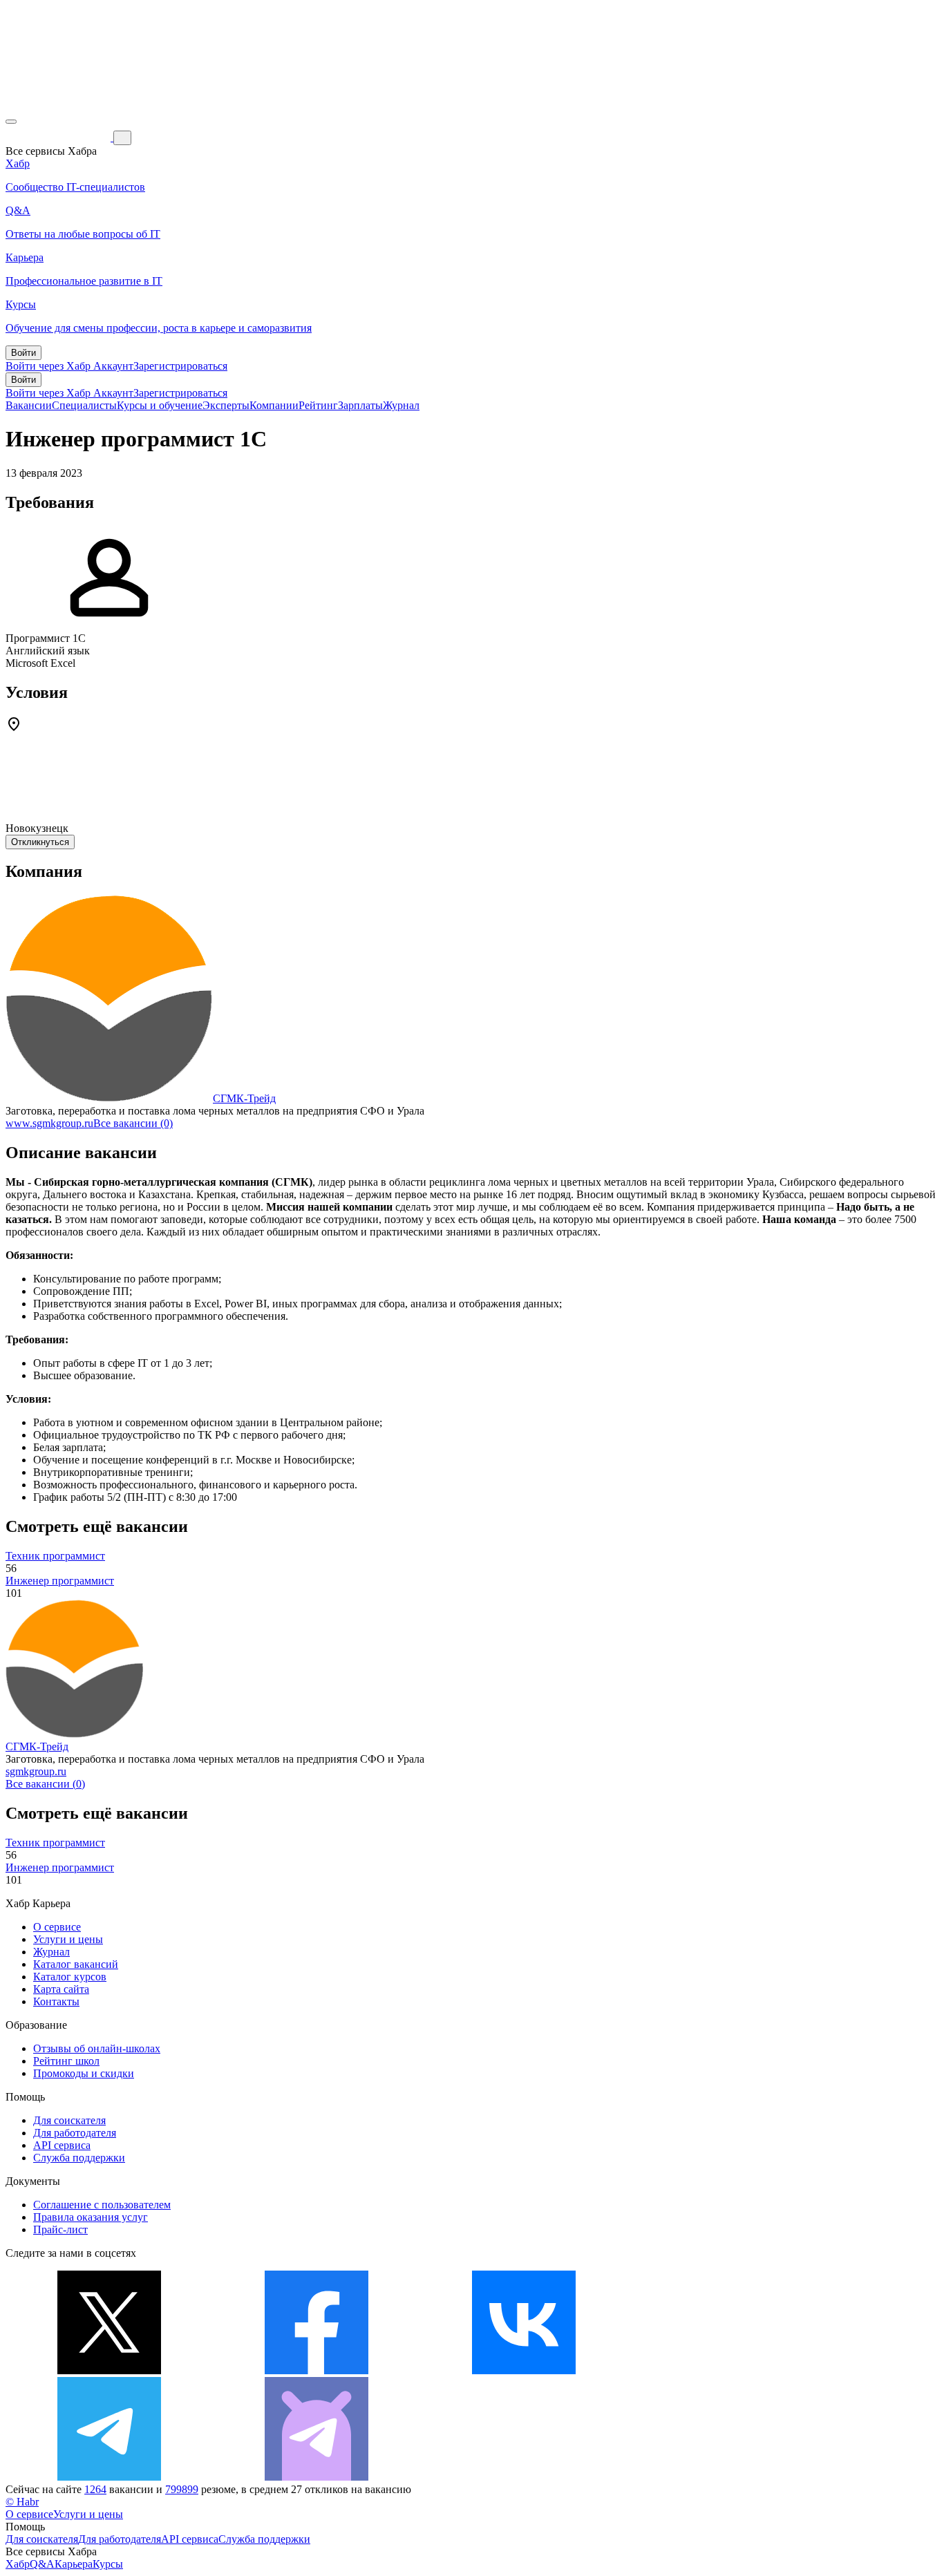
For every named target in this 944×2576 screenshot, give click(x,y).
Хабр (18, 2564)
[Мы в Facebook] (317, 2370)
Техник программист (55, 1556)
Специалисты (84, 405)
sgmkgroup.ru (36, 1771)
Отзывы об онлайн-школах (97, 2048)
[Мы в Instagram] (731, 2370)
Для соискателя (69, 2120)
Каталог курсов (70, 1977)
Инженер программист (60, 1581)
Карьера (74, 2564)
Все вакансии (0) (133, 1123)
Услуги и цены (68, 1939)
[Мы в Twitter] (109, 2370)
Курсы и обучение (160, 405)
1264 (95, 2489)
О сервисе (57, 1927)
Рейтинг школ (66, 2061)
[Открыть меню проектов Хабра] (11, 122)
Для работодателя (75, 2133)
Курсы (108, 2564)
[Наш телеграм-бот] (317, 2477)
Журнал (401, 405)
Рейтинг (318, 405)
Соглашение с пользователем (102, 2205)
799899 (182, 2489)
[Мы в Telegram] (109, 2477)
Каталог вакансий (76, 1964)
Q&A (42, 2564)
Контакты (56, 2001)
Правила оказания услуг (91, 2217)
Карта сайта (61, 1989)
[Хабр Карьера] (59, 137)
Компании (274, 405)
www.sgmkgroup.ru (49, 1123)
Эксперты (226, 405)
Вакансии (29, 405)
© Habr (22, 2502)
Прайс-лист (60, 2229)
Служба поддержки (79, 2158)
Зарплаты (360, 405)
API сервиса (62, 2145)
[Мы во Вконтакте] (524, 2370)
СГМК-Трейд (244, 1098)
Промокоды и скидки (84, 2073)
